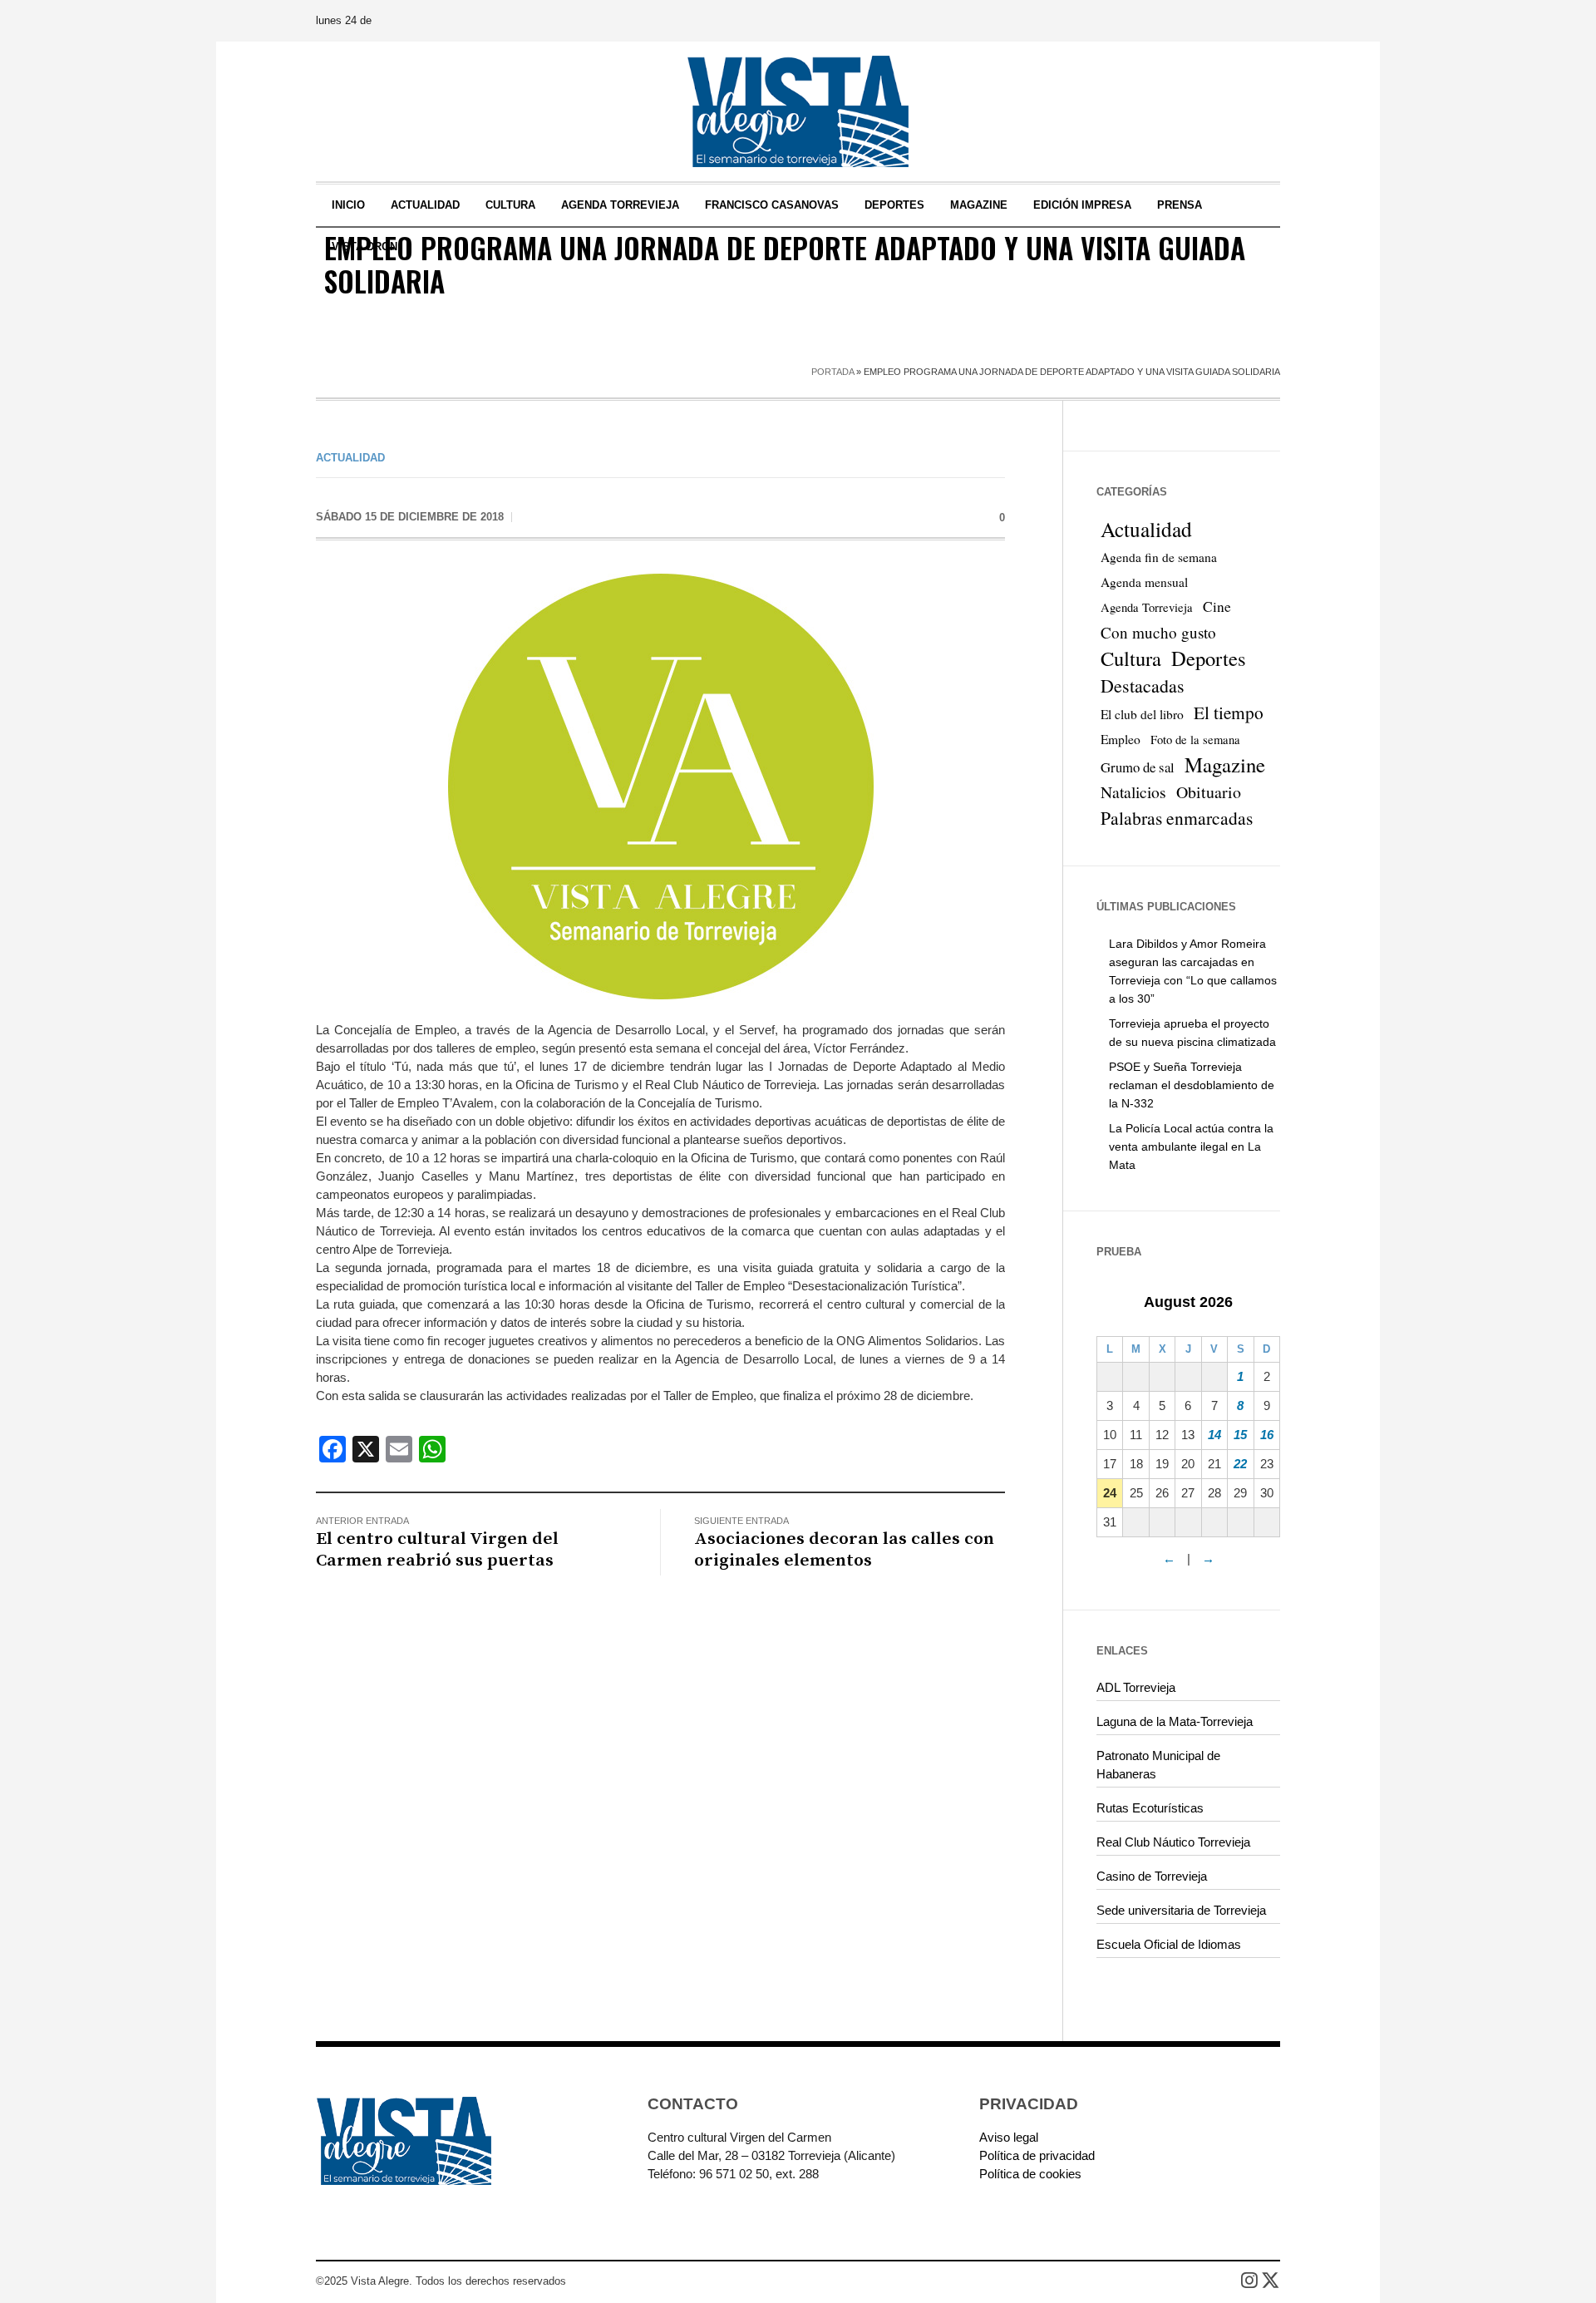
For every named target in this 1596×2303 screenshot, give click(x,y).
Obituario (1209, 792)
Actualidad (350, 458)
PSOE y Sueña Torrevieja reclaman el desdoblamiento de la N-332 (1192, 1085)
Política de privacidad (1037, 2155)
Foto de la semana (1195, 740)
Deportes (1209, 658)
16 (1267, 1435)
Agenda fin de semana (1159, 557)
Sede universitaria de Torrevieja (1181, 1910)
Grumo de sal (1138, 767)
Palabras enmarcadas (1177, 818)
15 (1240, 1435)
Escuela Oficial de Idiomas (1169, 1944)
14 (1214, 1435)
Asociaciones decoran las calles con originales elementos (844, 1550)
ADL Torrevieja (1136, 1687)
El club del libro (1142, 714)
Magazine (1225, 765)
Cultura (1131, 658)
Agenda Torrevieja (1147, 607)
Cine (1217, 607)
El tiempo (1229, 712)
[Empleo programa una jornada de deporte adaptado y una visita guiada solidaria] (661, 785)
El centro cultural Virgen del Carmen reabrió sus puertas (437, 1550)
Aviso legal (1009, 2137)
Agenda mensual (1144, 582)
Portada (832, 372)
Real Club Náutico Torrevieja (1173, 1842)
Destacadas (1143, 685)
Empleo (1121, 739)
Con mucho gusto (1158, 632)
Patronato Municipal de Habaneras (1158, 1765)
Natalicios (1133, 792)
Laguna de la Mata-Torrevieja (1175, 1721)
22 (1240, 1464)
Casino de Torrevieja (1152, 1876)
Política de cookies (1030, 2174)
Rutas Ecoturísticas (1150, 1808)
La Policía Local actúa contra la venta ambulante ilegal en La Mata (1191, 1147)
